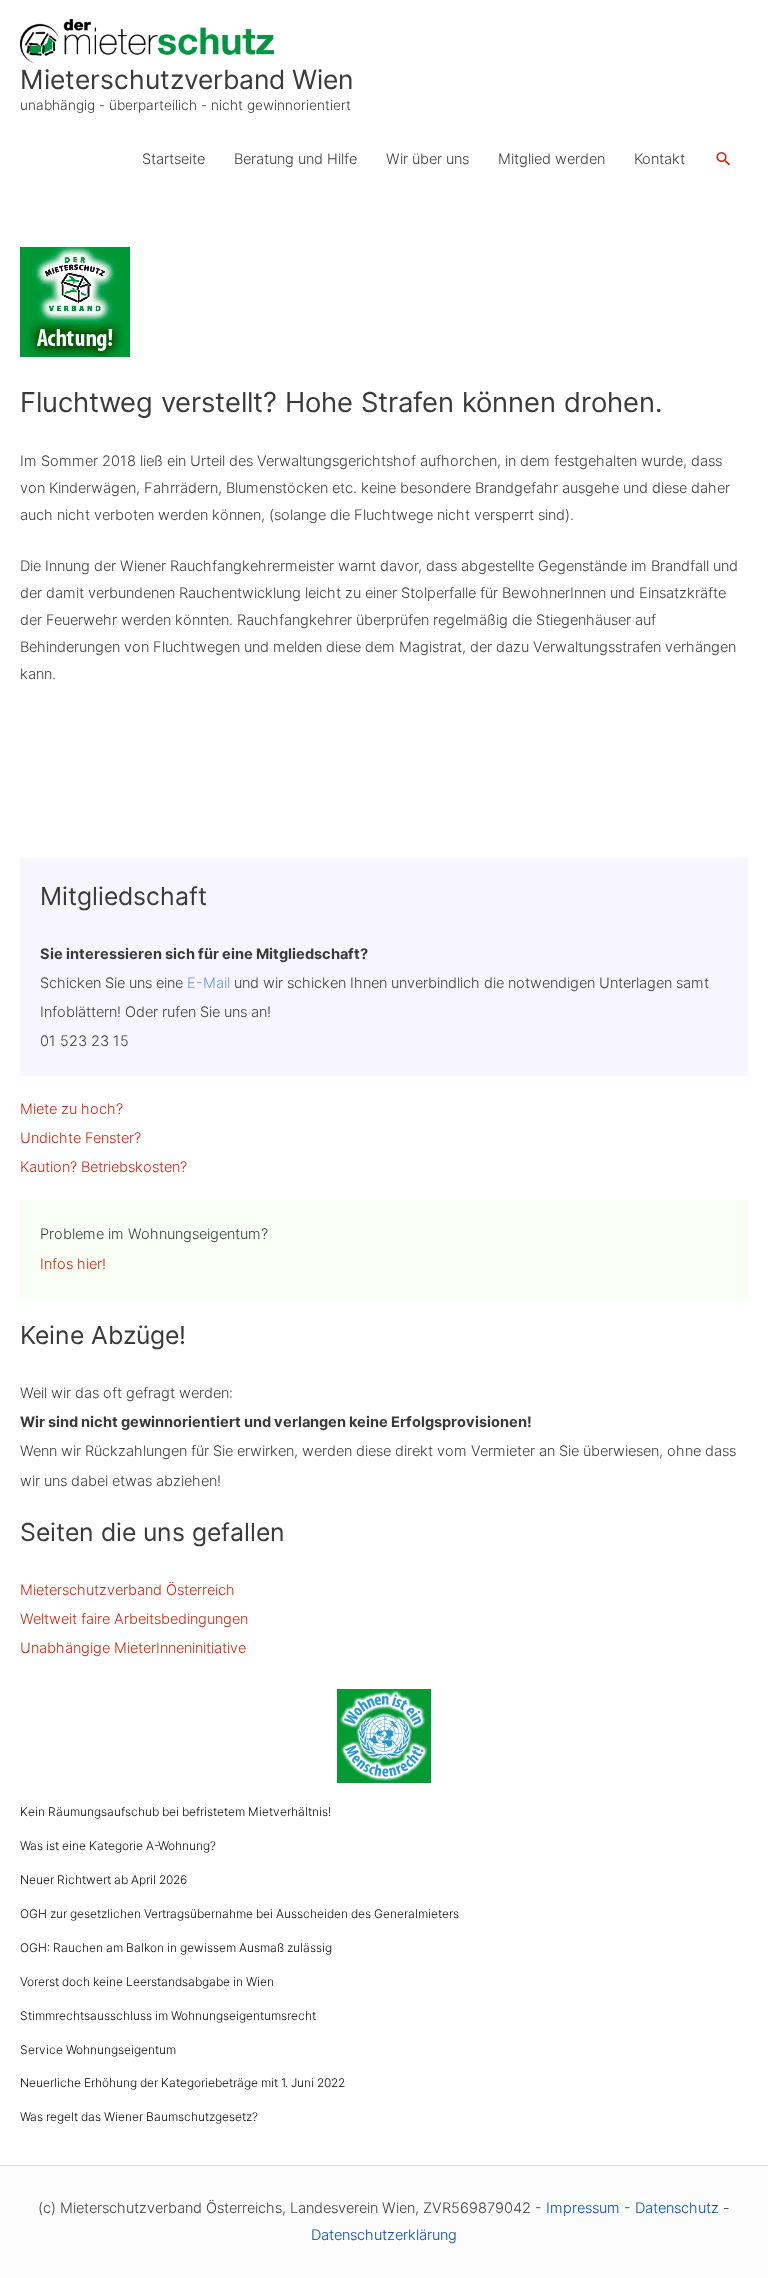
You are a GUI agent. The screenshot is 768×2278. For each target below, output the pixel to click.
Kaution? (48, 1167)
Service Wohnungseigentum (98, 2049)
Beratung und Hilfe (295, 159)
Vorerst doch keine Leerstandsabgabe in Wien (147, 1981)
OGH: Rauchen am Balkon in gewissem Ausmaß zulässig (176, 1947)
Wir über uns (427, 159)
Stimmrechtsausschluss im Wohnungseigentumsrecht (168, 2015)
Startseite (173, 159)
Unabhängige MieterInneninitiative (133, 1648)
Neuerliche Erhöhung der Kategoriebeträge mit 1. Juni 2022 (182, 2082)
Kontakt (659, 159)
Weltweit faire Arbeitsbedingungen (134, 1619)
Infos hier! (73, 1264)
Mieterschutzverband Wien (186, 79)
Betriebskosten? (134, 1167)
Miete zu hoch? (71, 1109)
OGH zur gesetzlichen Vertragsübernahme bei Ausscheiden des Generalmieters (239, 1913)
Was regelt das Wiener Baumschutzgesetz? (139, 2116)
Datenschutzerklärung (384, 2235)
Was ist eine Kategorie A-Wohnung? (118, 1845)
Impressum (583, 2208)
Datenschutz (677, 2208)
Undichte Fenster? (80, 1138)
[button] (723, 159)
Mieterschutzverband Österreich (127, 1590)
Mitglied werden (551, 159)
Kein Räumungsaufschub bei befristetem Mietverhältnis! (175, 1811)
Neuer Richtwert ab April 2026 (103, 1879)
